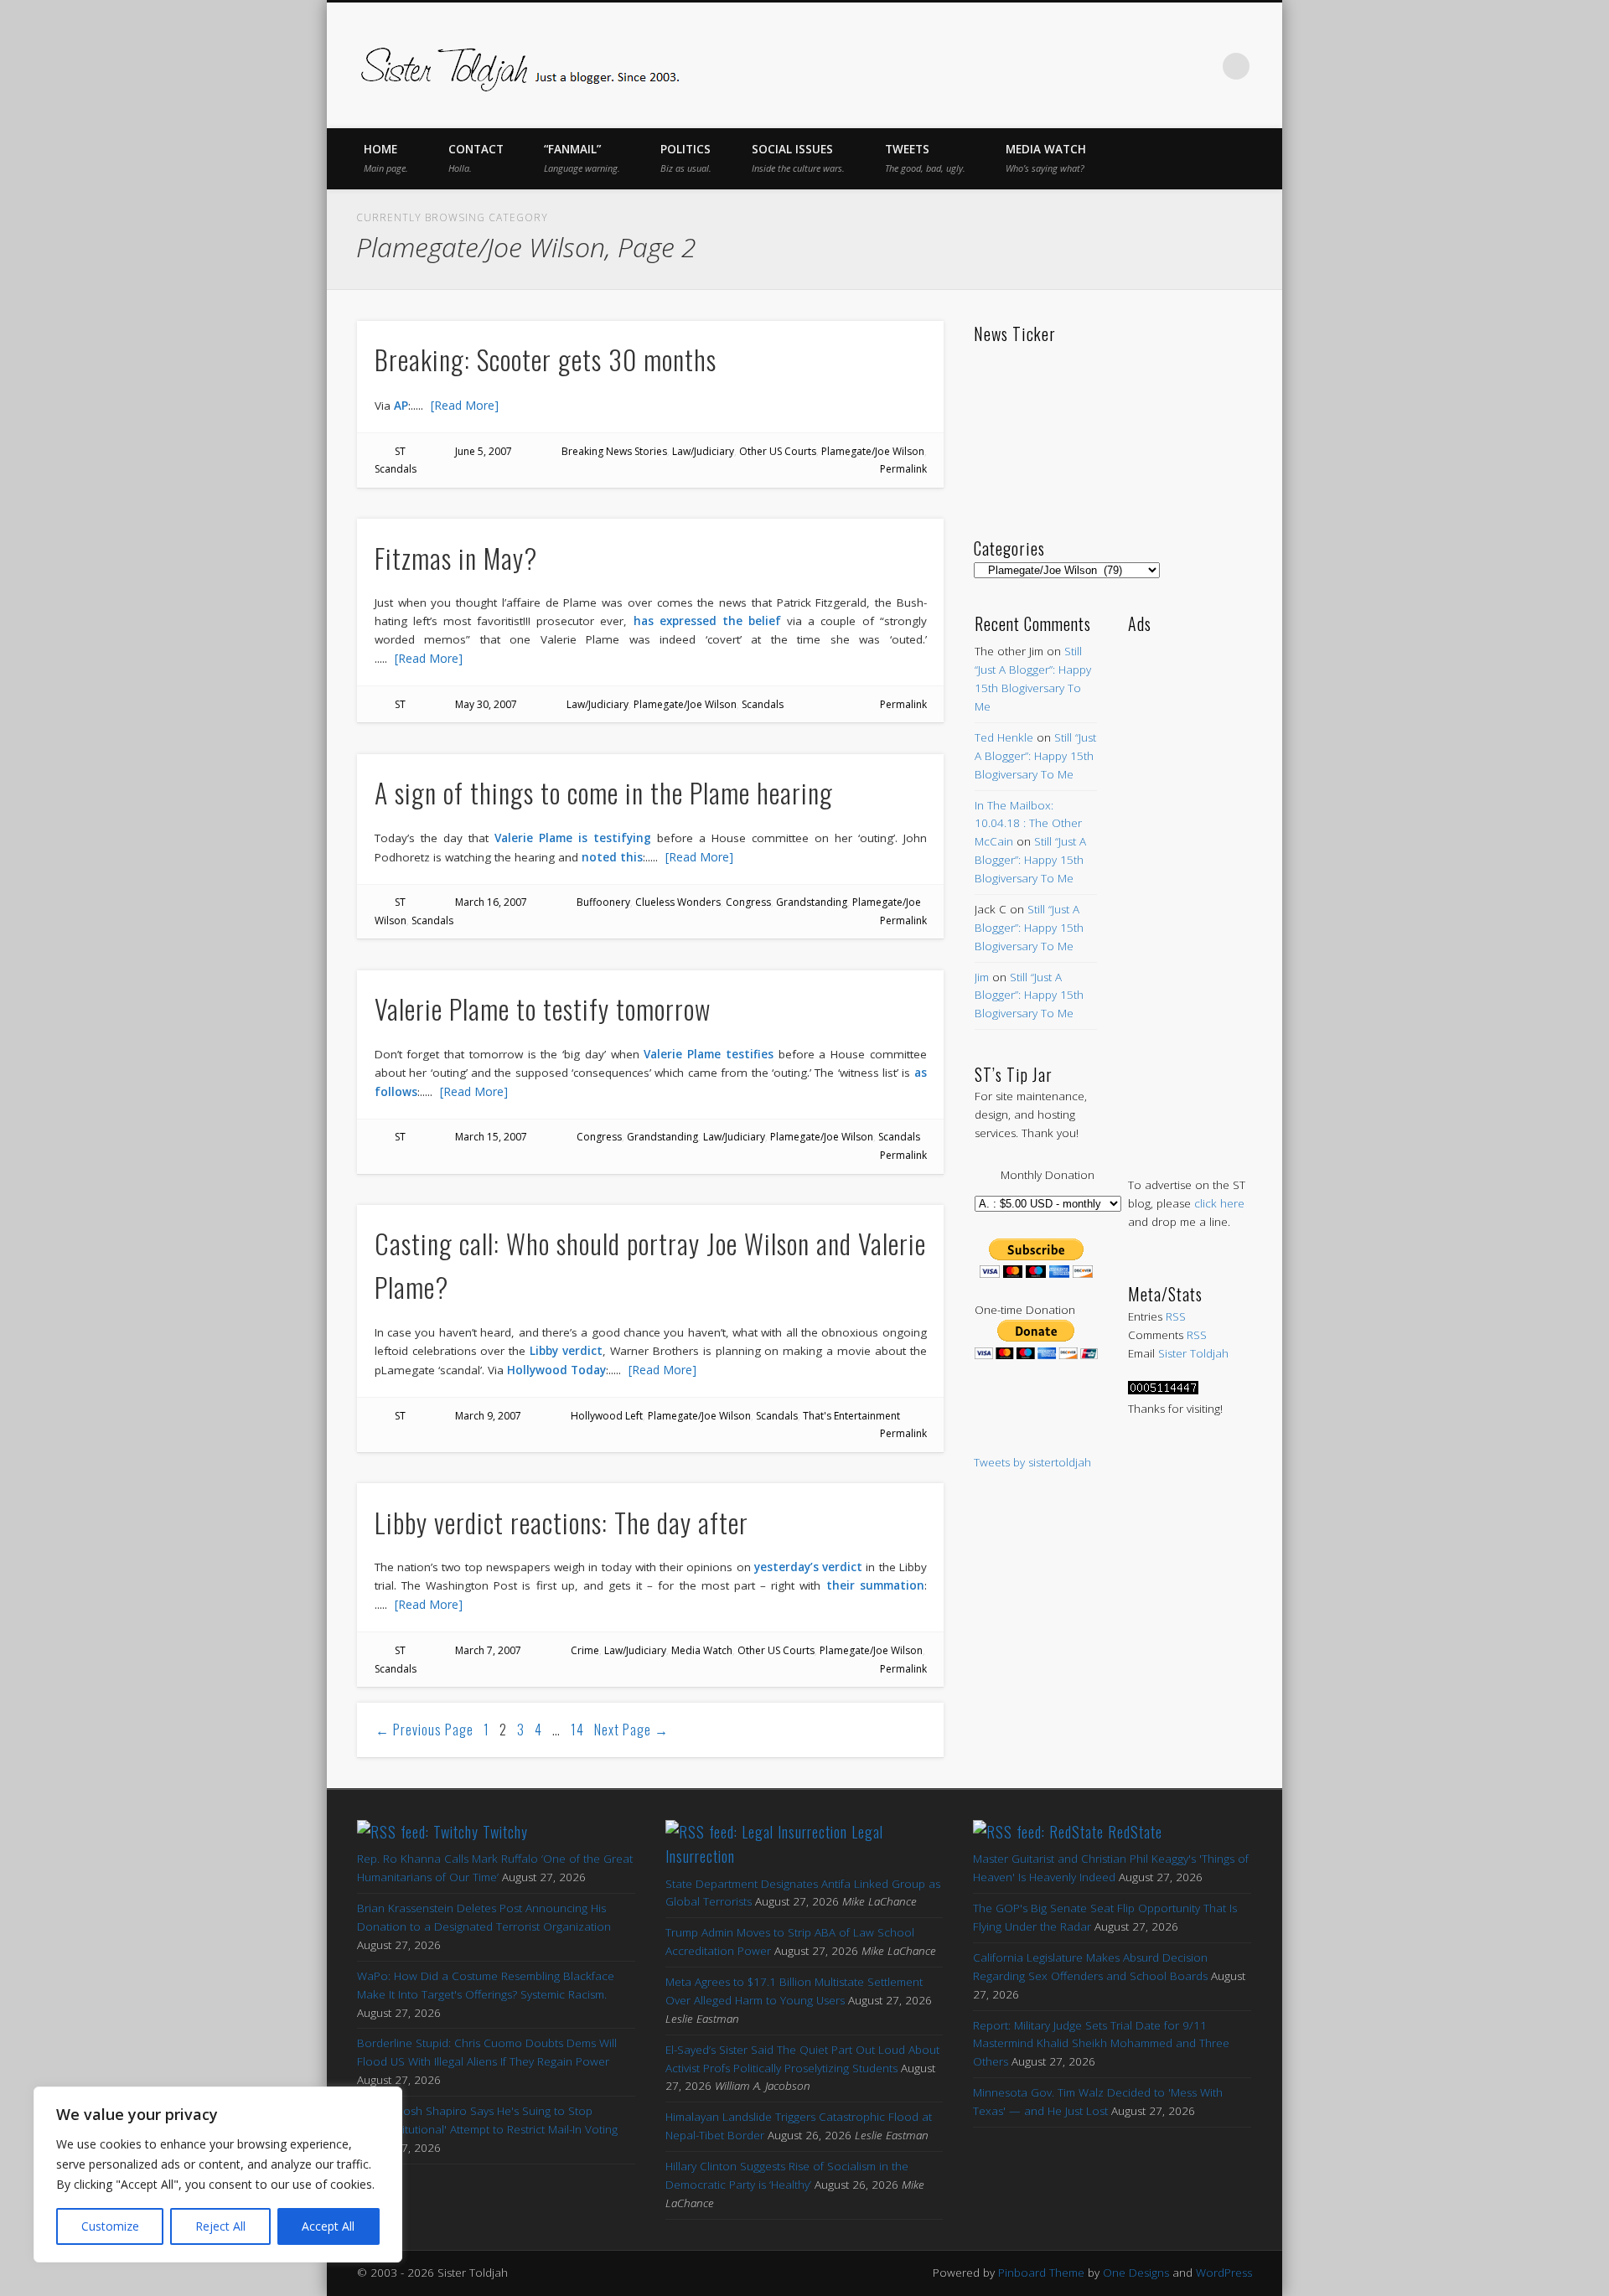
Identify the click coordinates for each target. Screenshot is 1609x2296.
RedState (1135, 1832)
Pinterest (1131, 66)
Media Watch (1046, 158)
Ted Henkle (1004, 737)
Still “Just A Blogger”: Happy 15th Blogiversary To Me (1035, 756)
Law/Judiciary (703, 451)
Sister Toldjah (1193, 1353)
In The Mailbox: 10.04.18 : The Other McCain (1028, 824)
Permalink (903, 469)
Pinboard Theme (1041, 2273)
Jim (982, 977)
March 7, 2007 (488, 1650)
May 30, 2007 (486, 704)
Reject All (220, 2226)
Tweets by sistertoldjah (1032, 1462)
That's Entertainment (851, 1416)
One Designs (1136, 2273)
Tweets (925, 158)
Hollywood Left (607, 1416)
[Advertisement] (1190, 888)
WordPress (1224, 2273)
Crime (585, 1650)
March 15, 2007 (491, 1137)
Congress (748, 902)
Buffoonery (603, 902)
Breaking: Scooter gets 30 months (546, 359)
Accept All (328, 2226)
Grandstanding (812, 902)
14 (577, 1730)
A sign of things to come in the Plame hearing (604, 792)
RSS (1176, 1316)
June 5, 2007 (484, 451)
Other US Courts (778, 451)
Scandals (396, 469)
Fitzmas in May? (456, 558)
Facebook (1061, 66)
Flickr (1167, 66)
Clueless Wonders (678, 902)
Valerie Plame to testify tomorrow (543, 1008)
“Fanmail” (582, 158)
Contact (476, 158)
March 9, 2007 (488, 1416)
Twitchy (505, 1832)
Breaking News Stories (614, 451)
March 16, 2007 (491, 902)
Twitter (1096, 66)
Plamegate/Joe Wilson (873, 451)
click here (1219, 1203)
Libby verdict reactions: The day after (561, 1522)
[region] (218, 2174)
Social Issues (798, 158)
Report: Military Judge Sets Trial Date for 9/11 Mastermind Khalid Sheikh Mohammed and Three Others (1101, 2044)
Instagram (1202, 66)
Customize (110, 2226)
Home (386, 158)
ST (400, 451)
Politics (686, 158)
